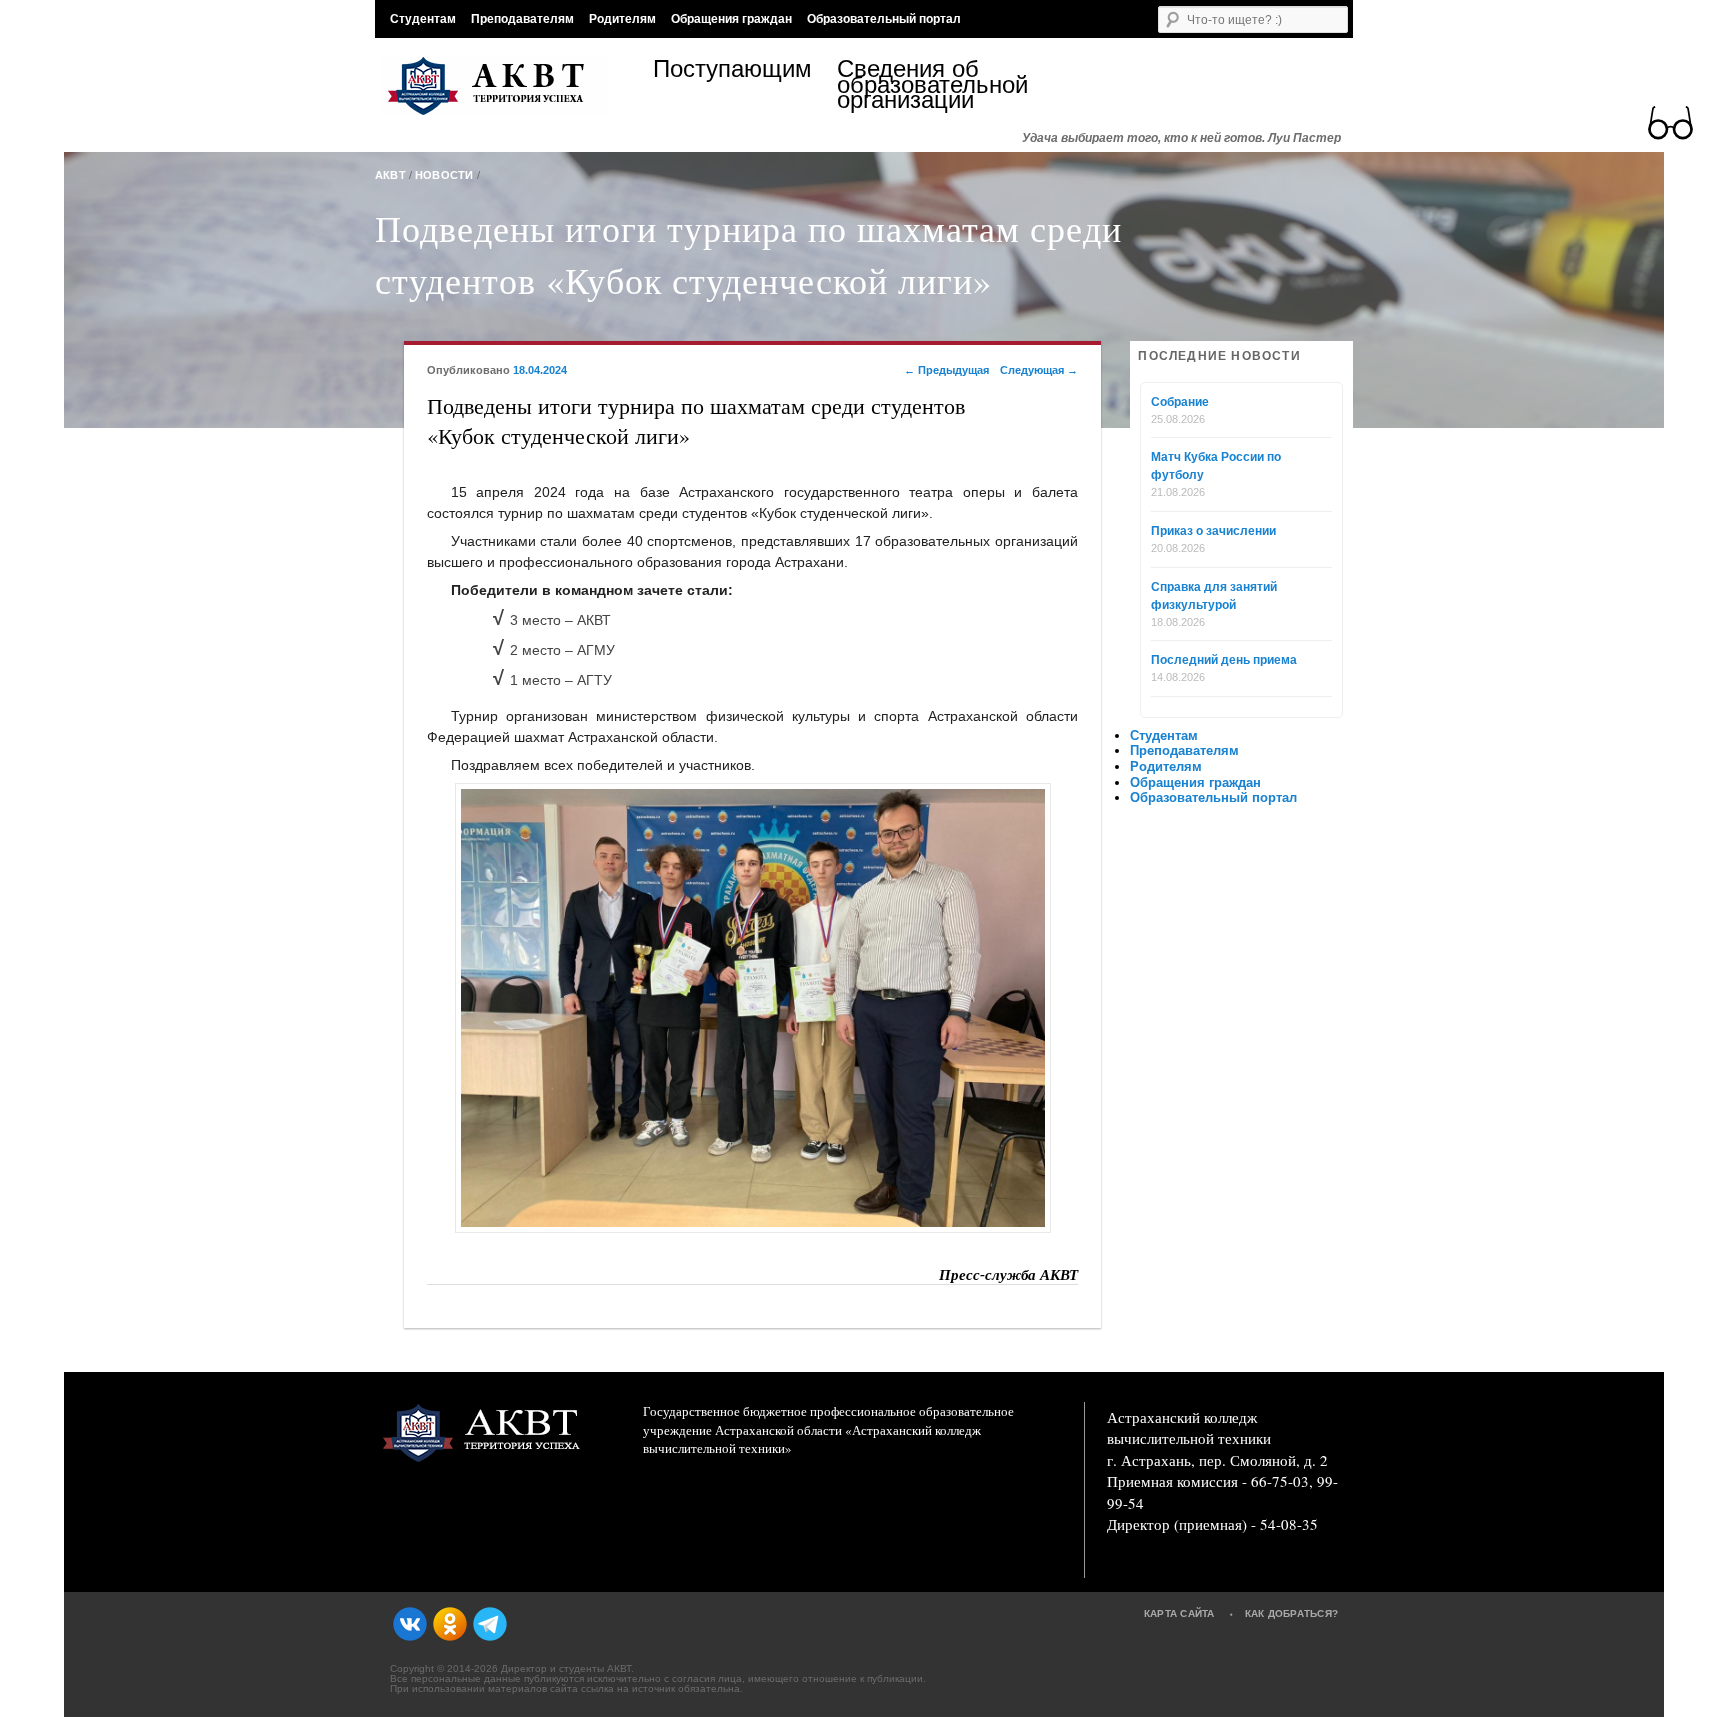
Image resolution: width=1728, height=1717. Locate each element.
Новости (444, 175)
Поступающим (732, 71)
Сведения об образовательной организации (929, 84)
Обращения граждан (731, 19)
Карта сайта (1179, 1613)
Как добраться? (1292, 1613)
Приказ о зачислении (1213, 531)
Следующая (1039, 370)
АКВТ (390, 175)
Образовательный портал (884, 19)
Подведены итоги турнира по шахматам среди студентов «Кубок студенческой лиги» (748, 254)
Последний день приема (1224, 660)
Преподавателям (522, 19)
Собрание (1180, 402)
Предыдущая (946, 370)
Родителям (622, 19)
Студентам (423, 19)
